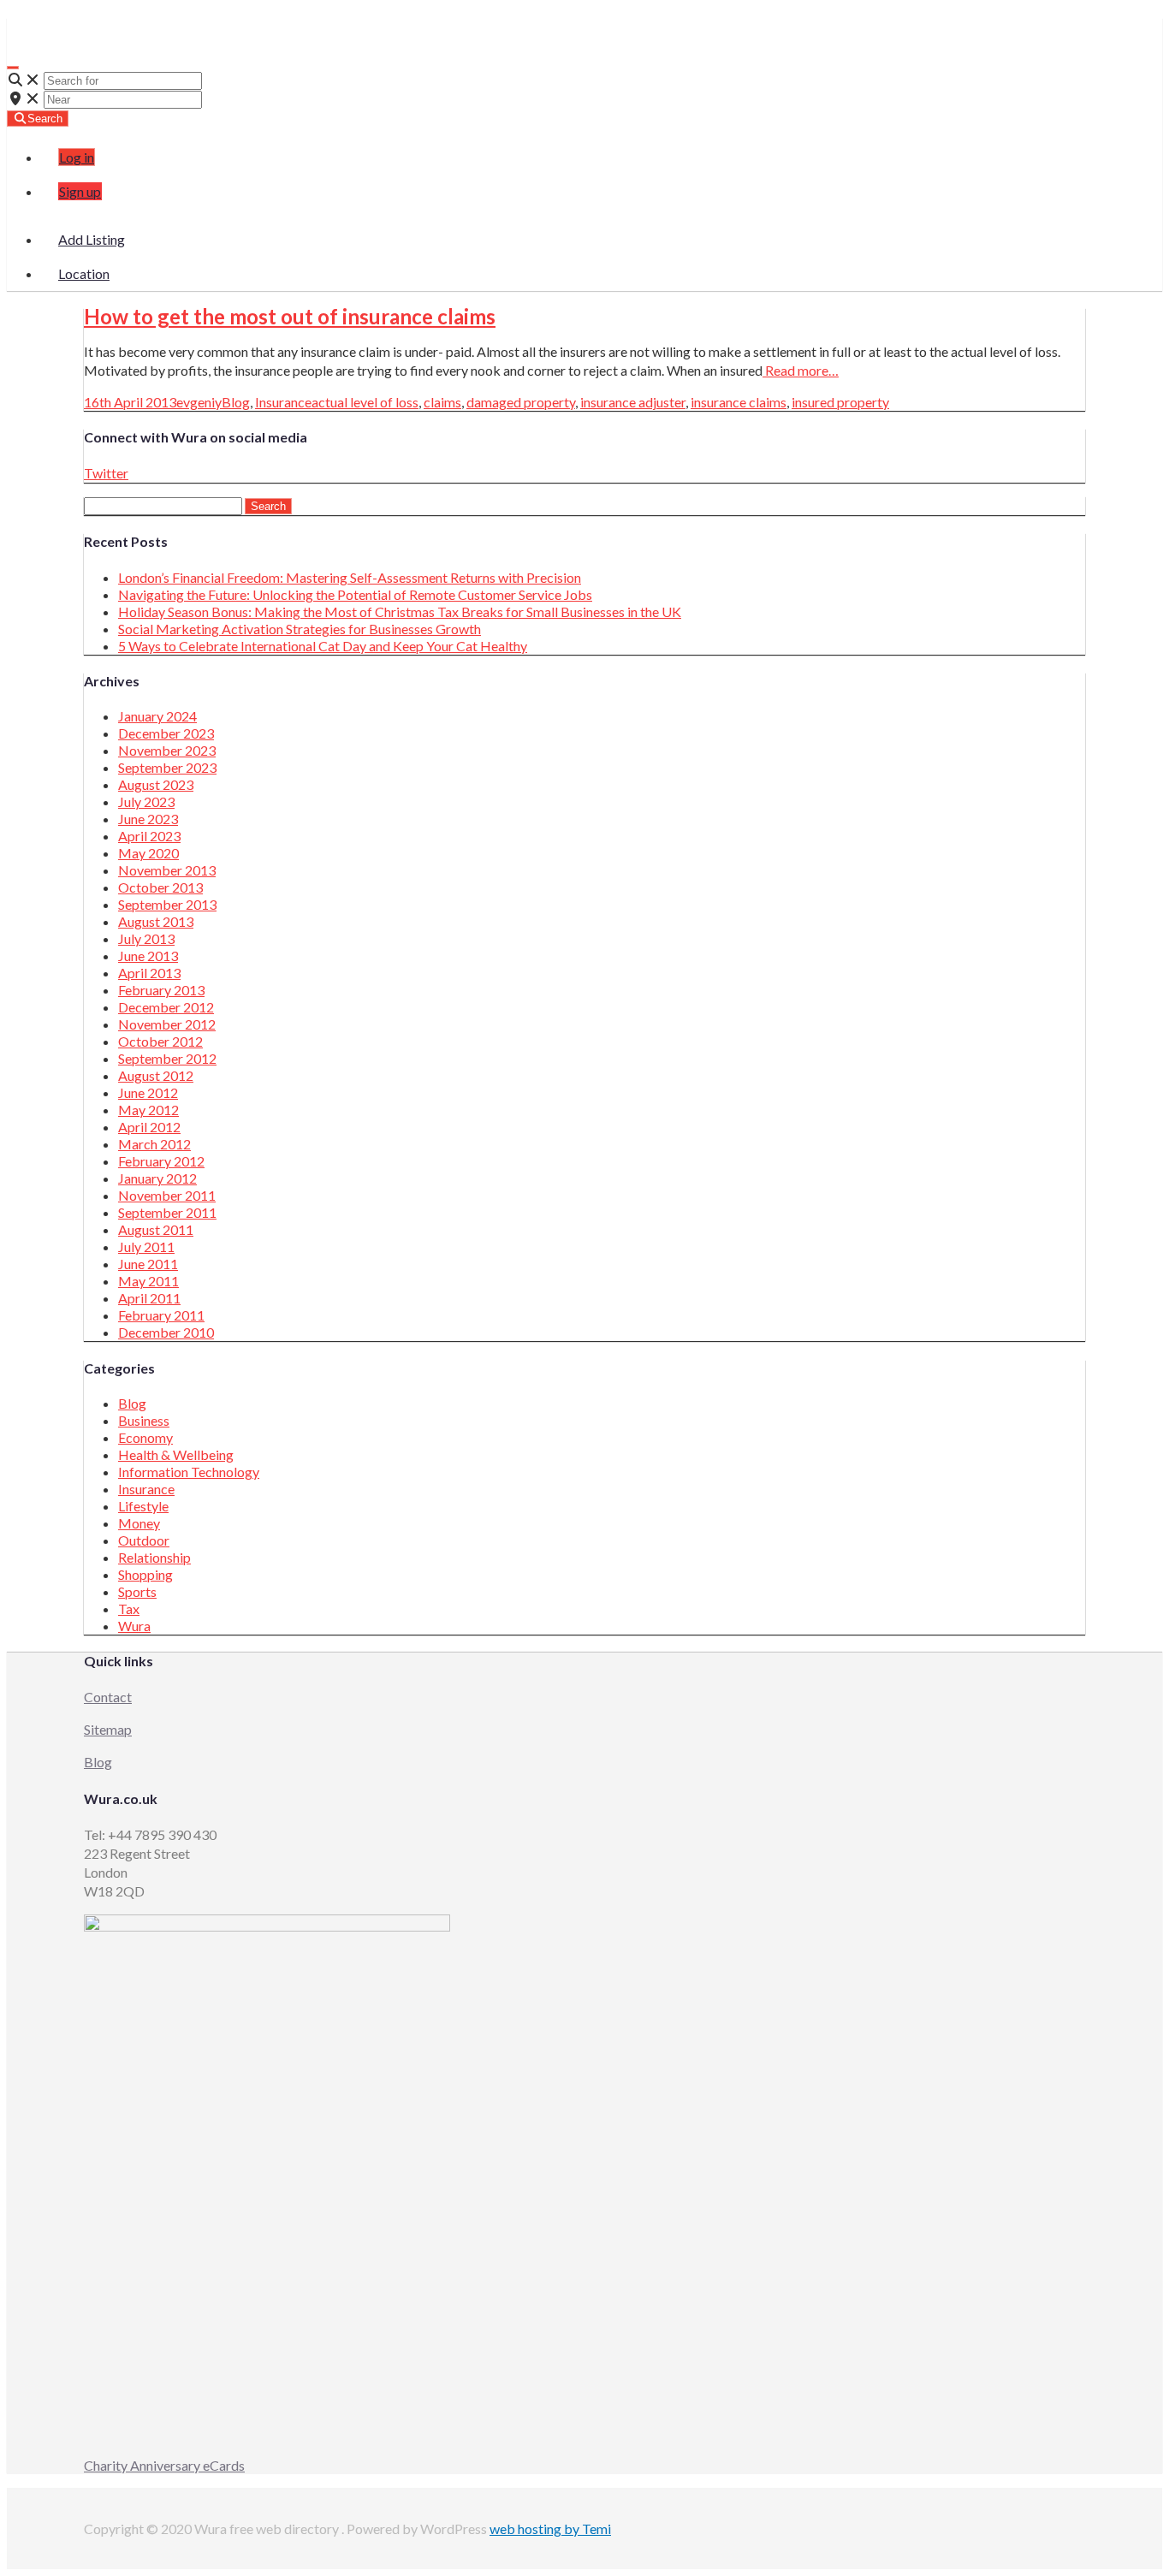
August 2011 (156, 1229)
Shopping (145, 1574)
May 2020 (148, 853)
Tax (129, 1609)
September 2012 (167, 1058)
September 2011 (167, 1212)
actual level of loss (365, 402)
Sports (137, 1591)
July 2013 (146, 938)
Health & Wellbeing (176, 1454)
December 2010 (166, 1332)
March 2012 (154, 1144)
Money (139, 1523)
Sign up (80, 191)
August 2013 (156, 921)
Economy (145, 1437)
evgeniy (199, 402)
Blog (236, 402)
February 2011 (161, 1315)
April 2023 (149, 836)
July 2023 (146, 801)
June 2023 (148, 819)
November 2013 (167, 870)
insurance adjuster (633, 402)
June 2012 (148, 1092)
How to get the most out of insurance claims (290, 316)
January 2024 (157, 716)
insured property (840, 402)
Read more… (801, 370)
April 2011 (149, 1298)
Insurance (283, 402)
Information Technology (189, 1472)
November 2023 (167, 750)
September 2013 (167, 904)
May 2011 (148, 1281)
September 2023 (167, 767)
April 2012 (149, 1127)
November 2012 (167, 1024)
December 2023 (166, 733)
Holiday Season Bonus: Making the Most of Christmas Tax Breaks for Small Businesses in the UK (400, 611)
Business (144, 1420)
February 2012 (161, 1161)
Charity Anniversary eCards (164, 2465)
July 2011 (146, 1246)
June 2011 (148, 1264)
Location (84, 273)
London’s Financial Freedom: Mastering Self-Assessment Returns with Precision (350, 577)
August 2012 (156, 1075)
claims (442, 402)
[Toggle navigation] (13, 68)
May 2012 (148, 1110)
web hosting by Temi (550, 2529)
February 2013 (161, 990)
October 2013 (160, 887)
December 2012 (166, 1007)
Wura (42, 26)
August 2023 (156, 784)
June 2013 (148, 956)
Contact (108, 1697)
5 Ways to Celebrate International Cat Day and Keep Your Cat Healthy (323, 646)
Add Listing (92, 239)
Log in (77, 157)
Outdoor (144, 1540)
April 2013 (149, 973)
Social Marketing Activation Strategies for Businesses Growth (300, 629)
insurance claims (739, 402)
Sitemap (108, 1729)
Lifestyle (143, 1506)
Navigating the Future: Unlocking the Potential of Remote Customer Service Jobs (355, 594)
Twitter (106, 473)
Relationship (154, 1557)
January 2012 (157, 1178)
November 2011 (167, 1195)
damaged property (521, 402)
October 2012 (160, 1041)
